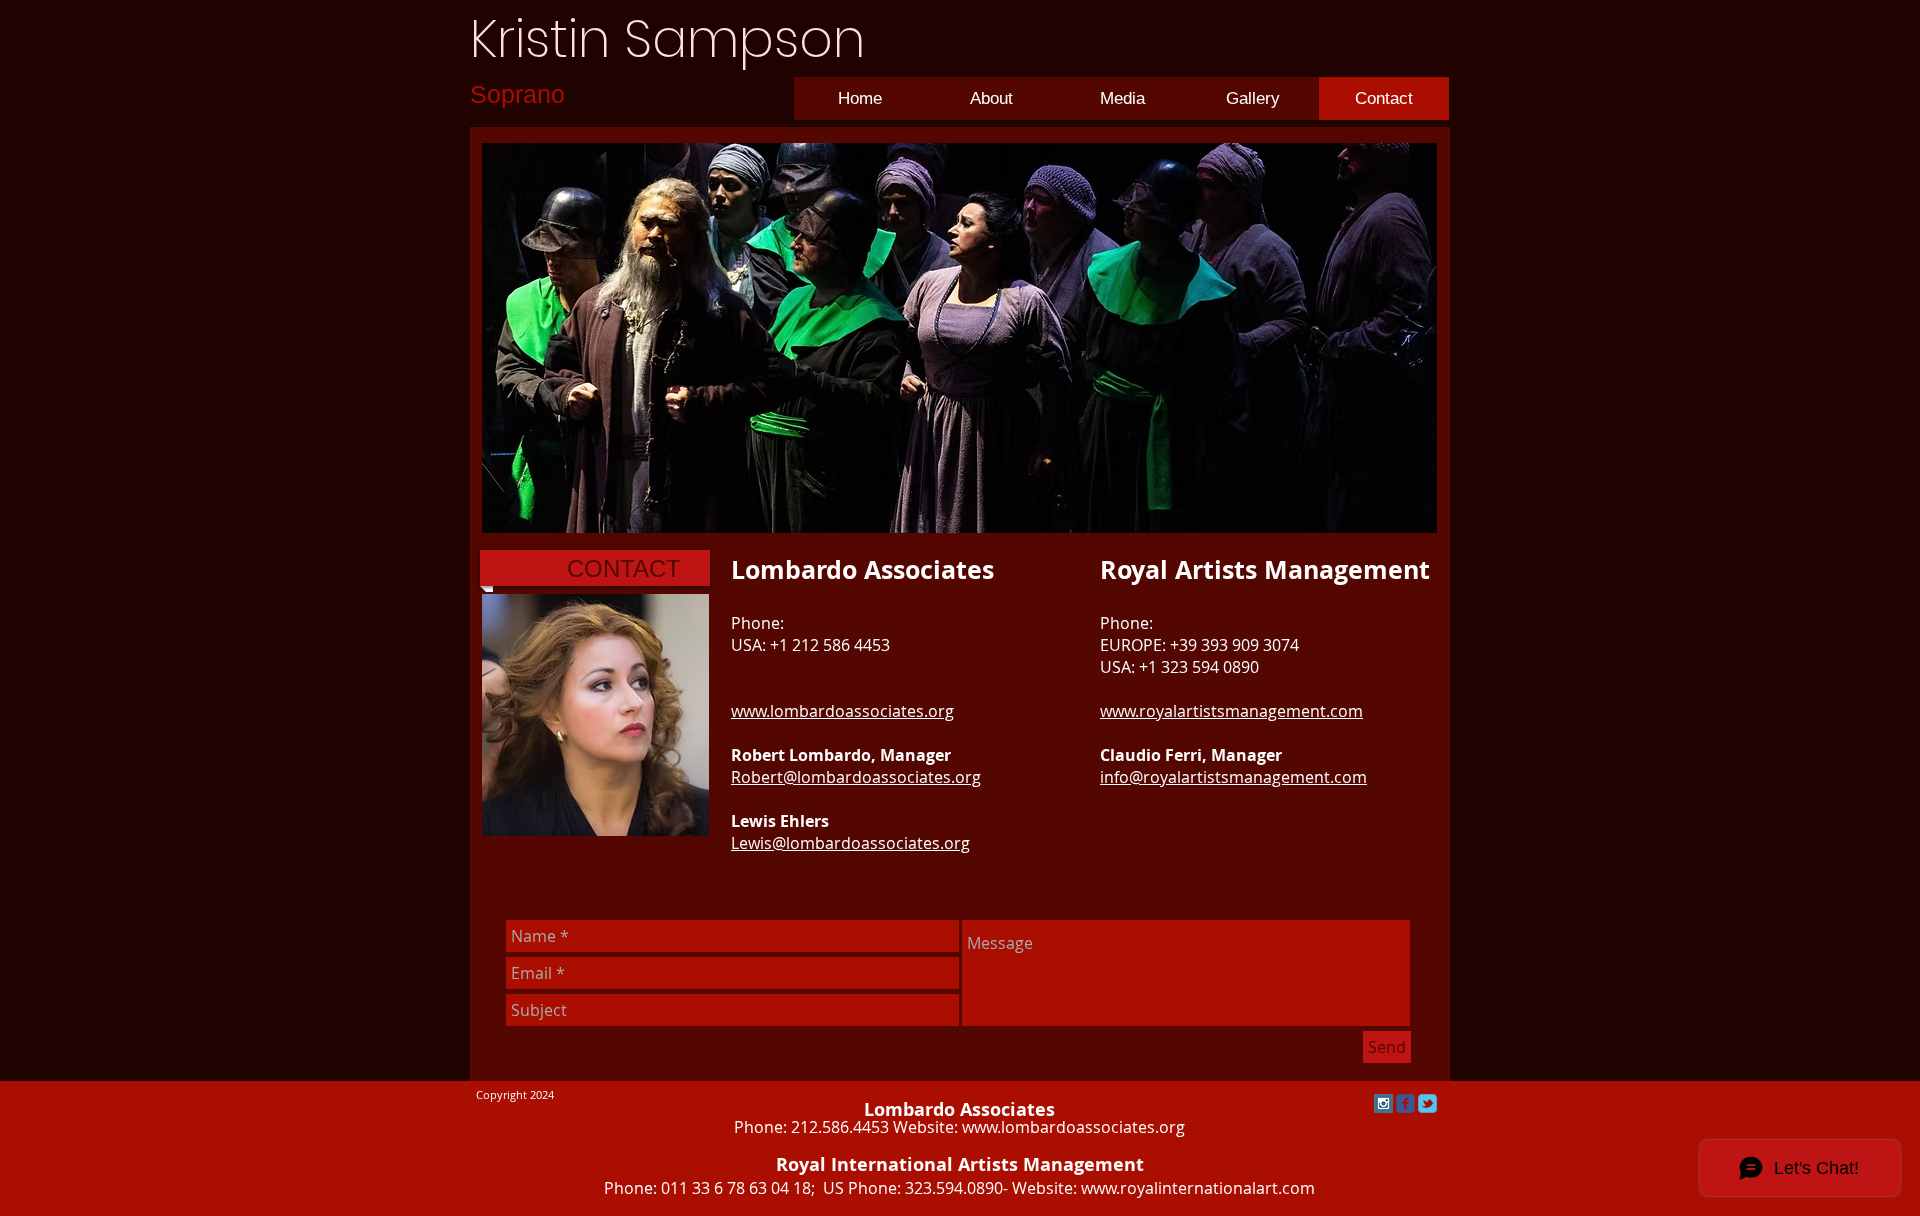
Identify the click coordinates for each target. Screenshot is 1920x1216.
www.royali (1121, 1188)
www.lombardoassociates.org (1073, 1127)
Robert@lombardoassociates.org (856, 777)
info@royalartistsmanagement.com (1233, 777)
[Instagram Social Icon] (1383, 1103)
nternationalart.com (1238, 1188)
